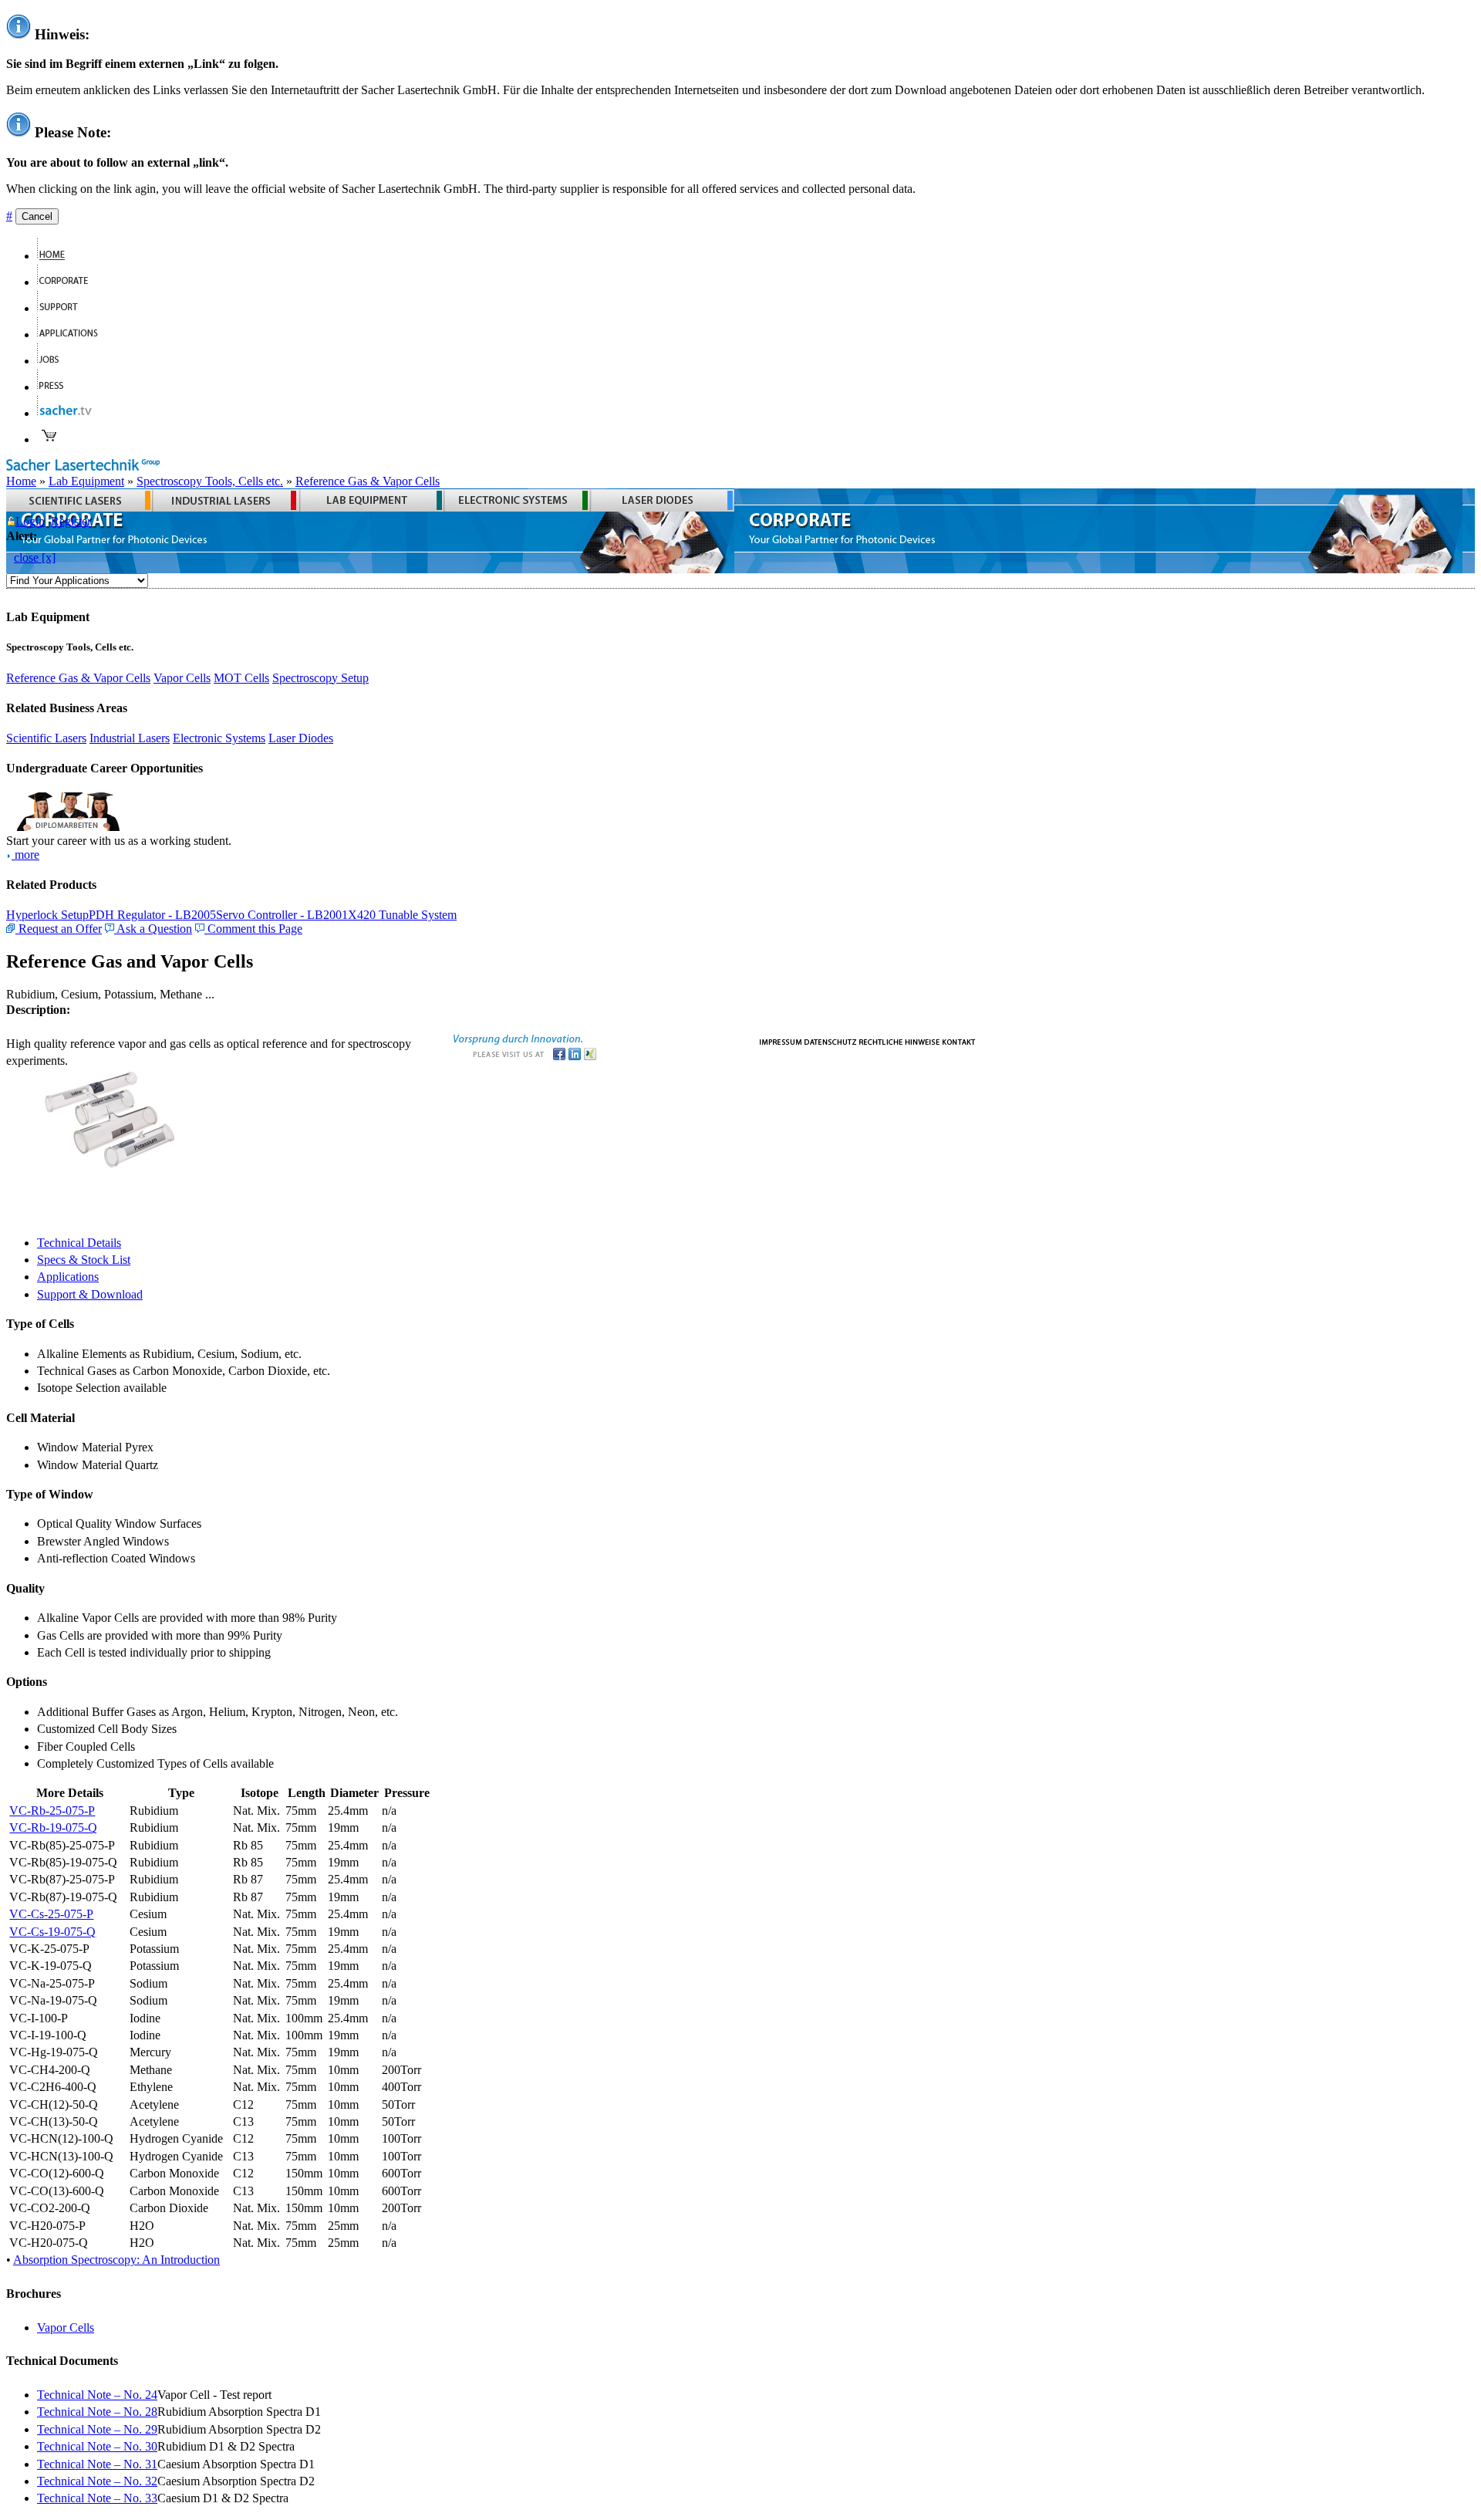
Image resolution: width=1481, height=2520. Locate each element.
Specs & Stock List (84, 1260)
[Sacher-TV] (68, 413)
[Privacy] (830, 1040)
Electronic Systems (219, 738)
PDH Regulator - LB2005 (152, 915)
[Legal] (899, 1040)
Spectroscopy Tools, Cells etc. (210, 481)
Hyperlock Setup (47, 915)
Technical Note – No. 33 (97, 2498)
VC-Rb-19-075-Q (53, 1828)
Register (71, 521)
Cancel (37, 216)
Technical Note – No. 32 (97, 2481)
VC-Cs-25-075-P (51, 1914)
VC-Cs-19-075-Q (52, 1932)
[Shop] (49, 439)
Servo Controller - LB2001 (282, 915)
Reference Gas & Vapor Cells (368, 481)
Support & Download (90, 1294)
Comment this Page (253, 929)
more (25, 855)
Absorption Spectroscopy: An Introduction (116, 2260)
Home (21, 481)
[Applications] (74, 334)
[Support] (64, 308)
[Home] (57, 256)
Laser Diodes (301, 738)
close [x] (35, 557)
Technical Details (79, 1243)
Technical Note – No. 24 (97, 2395)
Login (30, 521)
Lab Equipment (86, 481)
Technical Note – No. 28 (97, 2412)
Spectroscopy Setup (320, 678)
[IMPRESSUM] (781, 1040)
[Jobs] (54, 361)
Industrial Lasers (130, 738)
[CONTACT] (959, 1040)
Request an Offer (59, 929)
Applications (68, 1277)
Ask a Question (153, 929)
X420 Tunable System (402, 915)
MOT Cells (241, 678)
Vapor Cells (182, 678)
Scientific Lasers (46, 738)
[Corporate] (69, 282)
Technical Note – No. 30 (97, 2446)
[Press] (57, 387)
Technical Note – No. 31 (97, 2464)
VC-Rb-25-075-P (52, 1811)
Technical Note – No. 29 (97, 2429)
